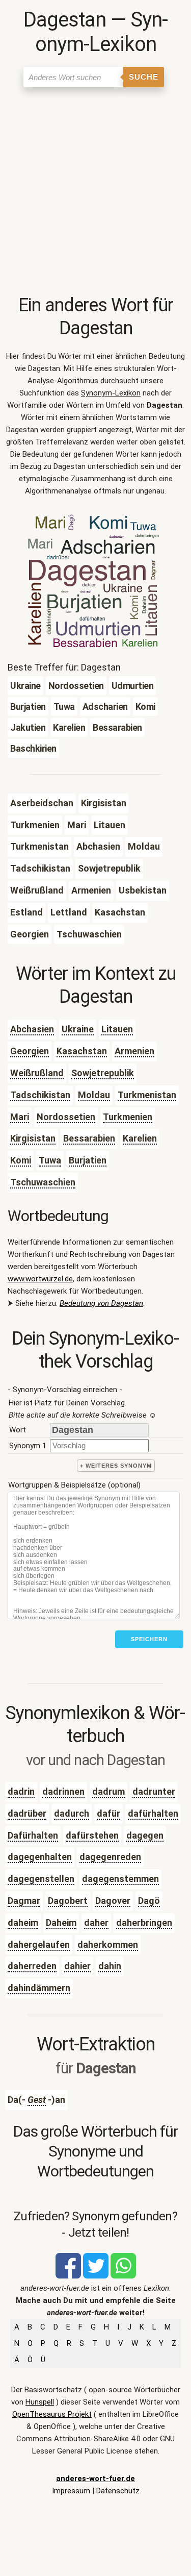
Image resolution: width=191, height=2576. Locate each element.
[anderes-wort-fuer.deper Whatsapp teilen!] (123, 2276)
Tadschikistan (40, 1095)
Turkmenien (128, 1117)
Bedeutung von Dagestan (101, 1303)
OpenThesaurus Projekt (52, 2414)
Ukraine (78, 1029)
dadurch (72, 1813)
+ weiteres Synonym (116, 1466)
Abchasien (32, 1029)
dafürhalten (153, 1813)
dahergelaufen (39, 1945)
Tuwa (50, 1160)
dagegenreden (110, 1857)
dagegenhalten (40, 1857)
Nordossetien (66, 1117)
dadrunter (154, 1791)
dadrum (108, 1791)
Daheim (61, 1923)
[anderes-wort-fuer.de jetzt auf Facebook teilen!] (68, 2276)
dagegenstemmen (120, 1879)
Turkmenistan (147, 1095)
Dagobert (68, 1901)
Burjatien (88, 1160)
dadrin (21, 1791)
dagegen (145, 1835)
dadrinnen (63, 1791)
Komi (21, 1160)
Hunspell (40, 2402)
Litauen (117, 1029)
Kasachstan (82, 1051)
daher (96, 1923)
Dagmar (24, 1901)
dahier (77, 1966)
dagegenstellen (41, 1879)
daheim (23, 1923)
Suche (144, 77)
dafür (108, 1813)
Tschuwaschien (43, 1182)
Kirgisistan (33, 1138)
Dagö (149, 1901)
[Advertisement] (95, 193)
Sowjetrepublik (103, 1073)
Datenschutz (118, 2491)
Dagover (113, 1901)
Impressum (71, 2491)
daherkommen (108, 1945)
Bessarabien (89, 1138)
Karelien (140, 1138)
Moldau (94, 1095)
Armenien (134, 1051)
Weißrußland (37, 1073)
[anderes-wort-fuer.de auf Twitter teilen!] (96, 2276)
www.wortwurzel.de (40, 1279)
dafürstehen (92, 1835)
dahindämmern (39, 1988)
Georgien (30, 1051)
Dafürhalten (33, 1835)
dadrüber (27, 1813)
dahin (110, 1966)
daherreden (32, 1966)
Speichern (149, 1639)
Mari (20, 1117)
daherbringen (144, 1923)
